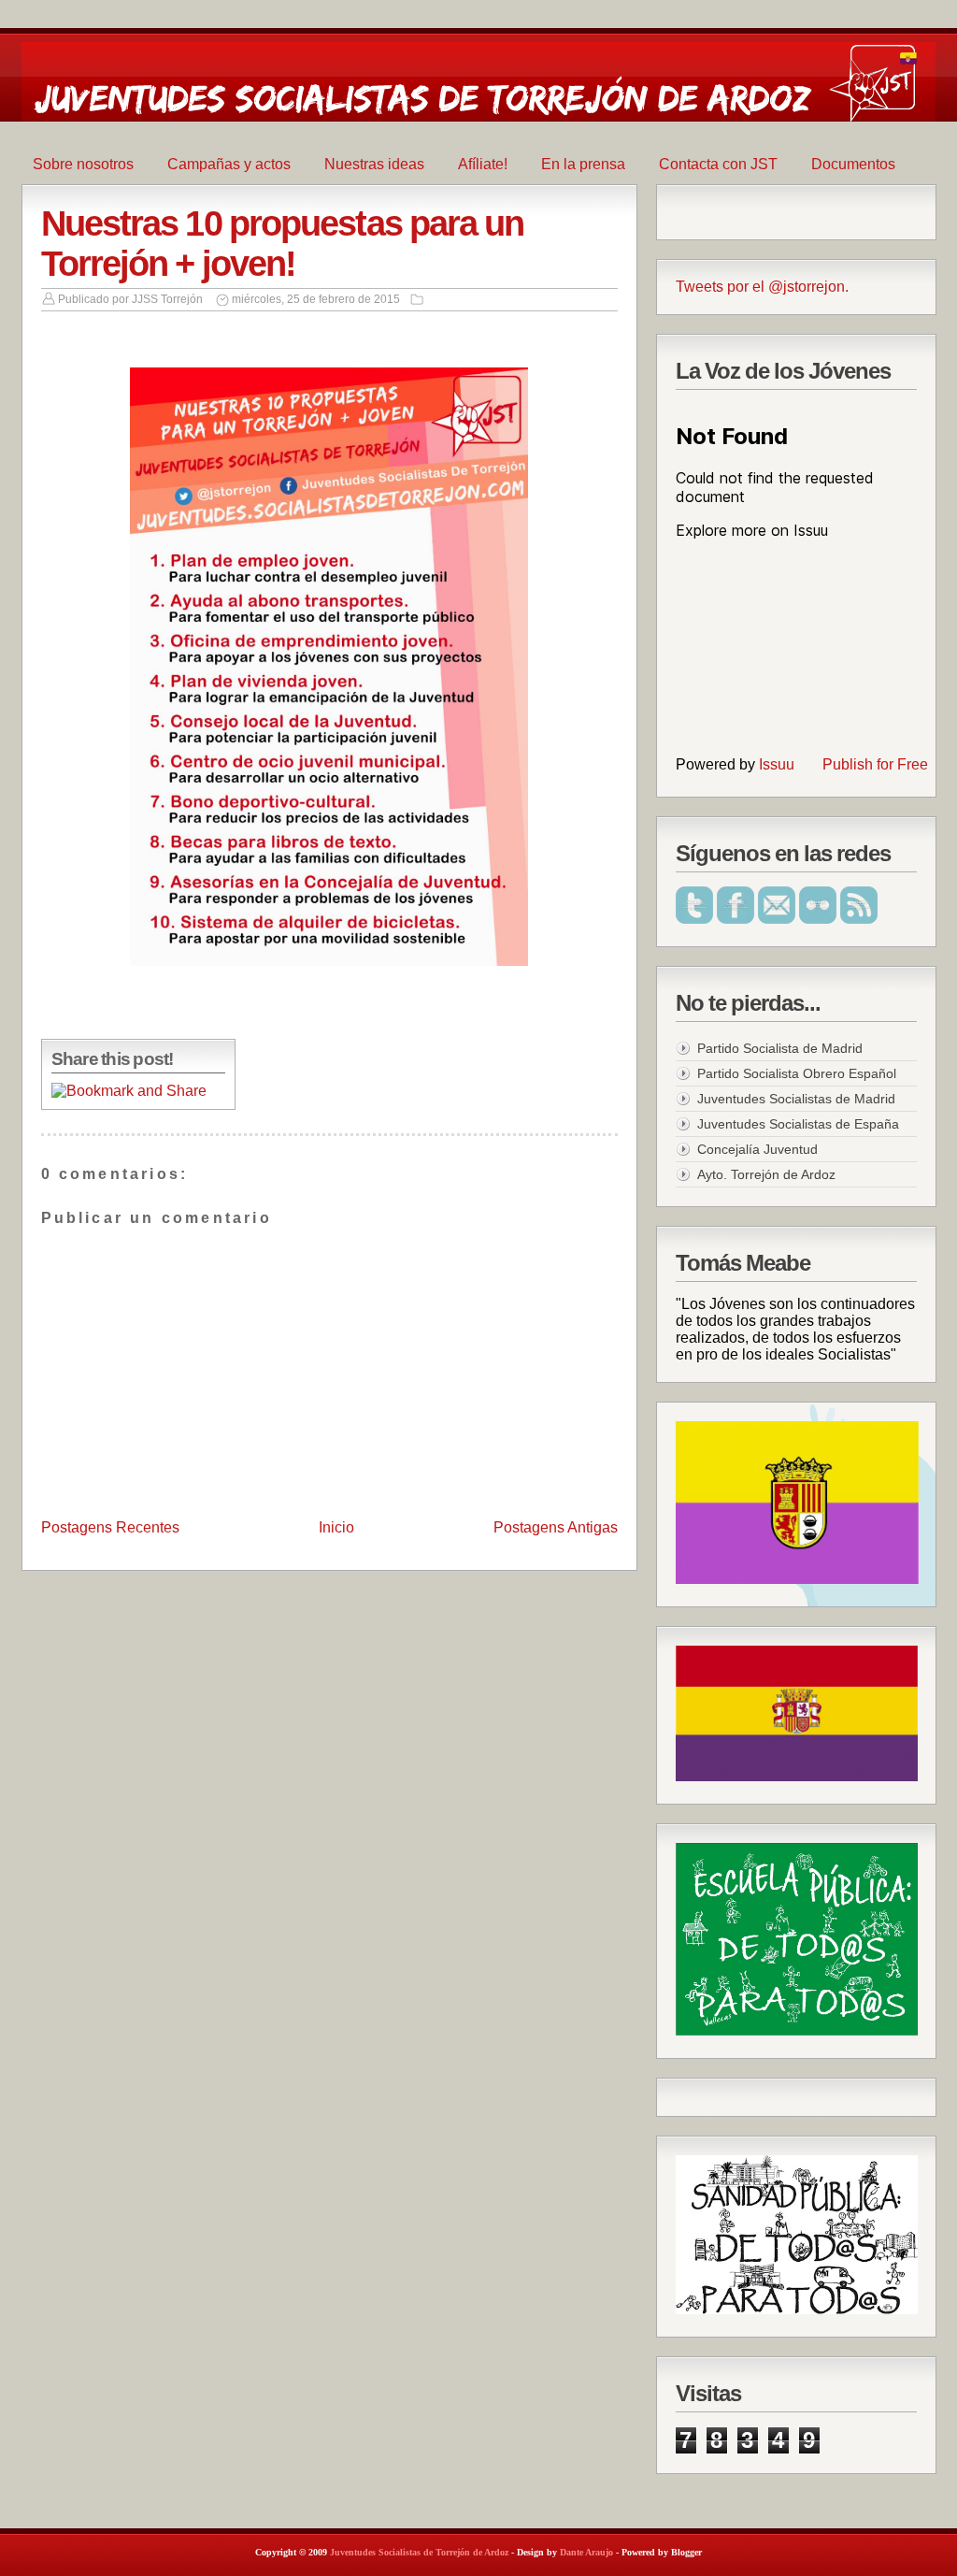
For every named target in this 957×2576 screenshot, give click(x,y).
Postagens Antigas (556, 1527)
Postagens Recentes (110, 1527)
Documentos (853, 164)
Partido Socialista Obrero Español (797, 1073)
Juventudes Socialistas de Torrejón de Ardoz (419, 2552)
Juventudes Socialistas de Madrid (796, 1099)
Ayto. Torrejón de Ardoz (766, 1174)
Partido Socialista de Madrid (780, 1048)
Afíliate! (483, 164)
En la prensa (583, 164)
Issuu (777, 764)
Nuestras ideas (374, 164)
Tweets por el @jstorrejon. (762, 287)
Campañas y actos (229, 164)
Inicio (336, 1527)
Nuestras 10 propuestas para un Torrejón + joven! (283, 244)
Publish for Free (875, 764)
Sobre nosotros (83, 164)
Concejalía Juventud (757, 1149)
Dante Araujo (586, 2552)
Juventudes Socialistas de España (798, 1124)
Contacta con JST (718, 164)
